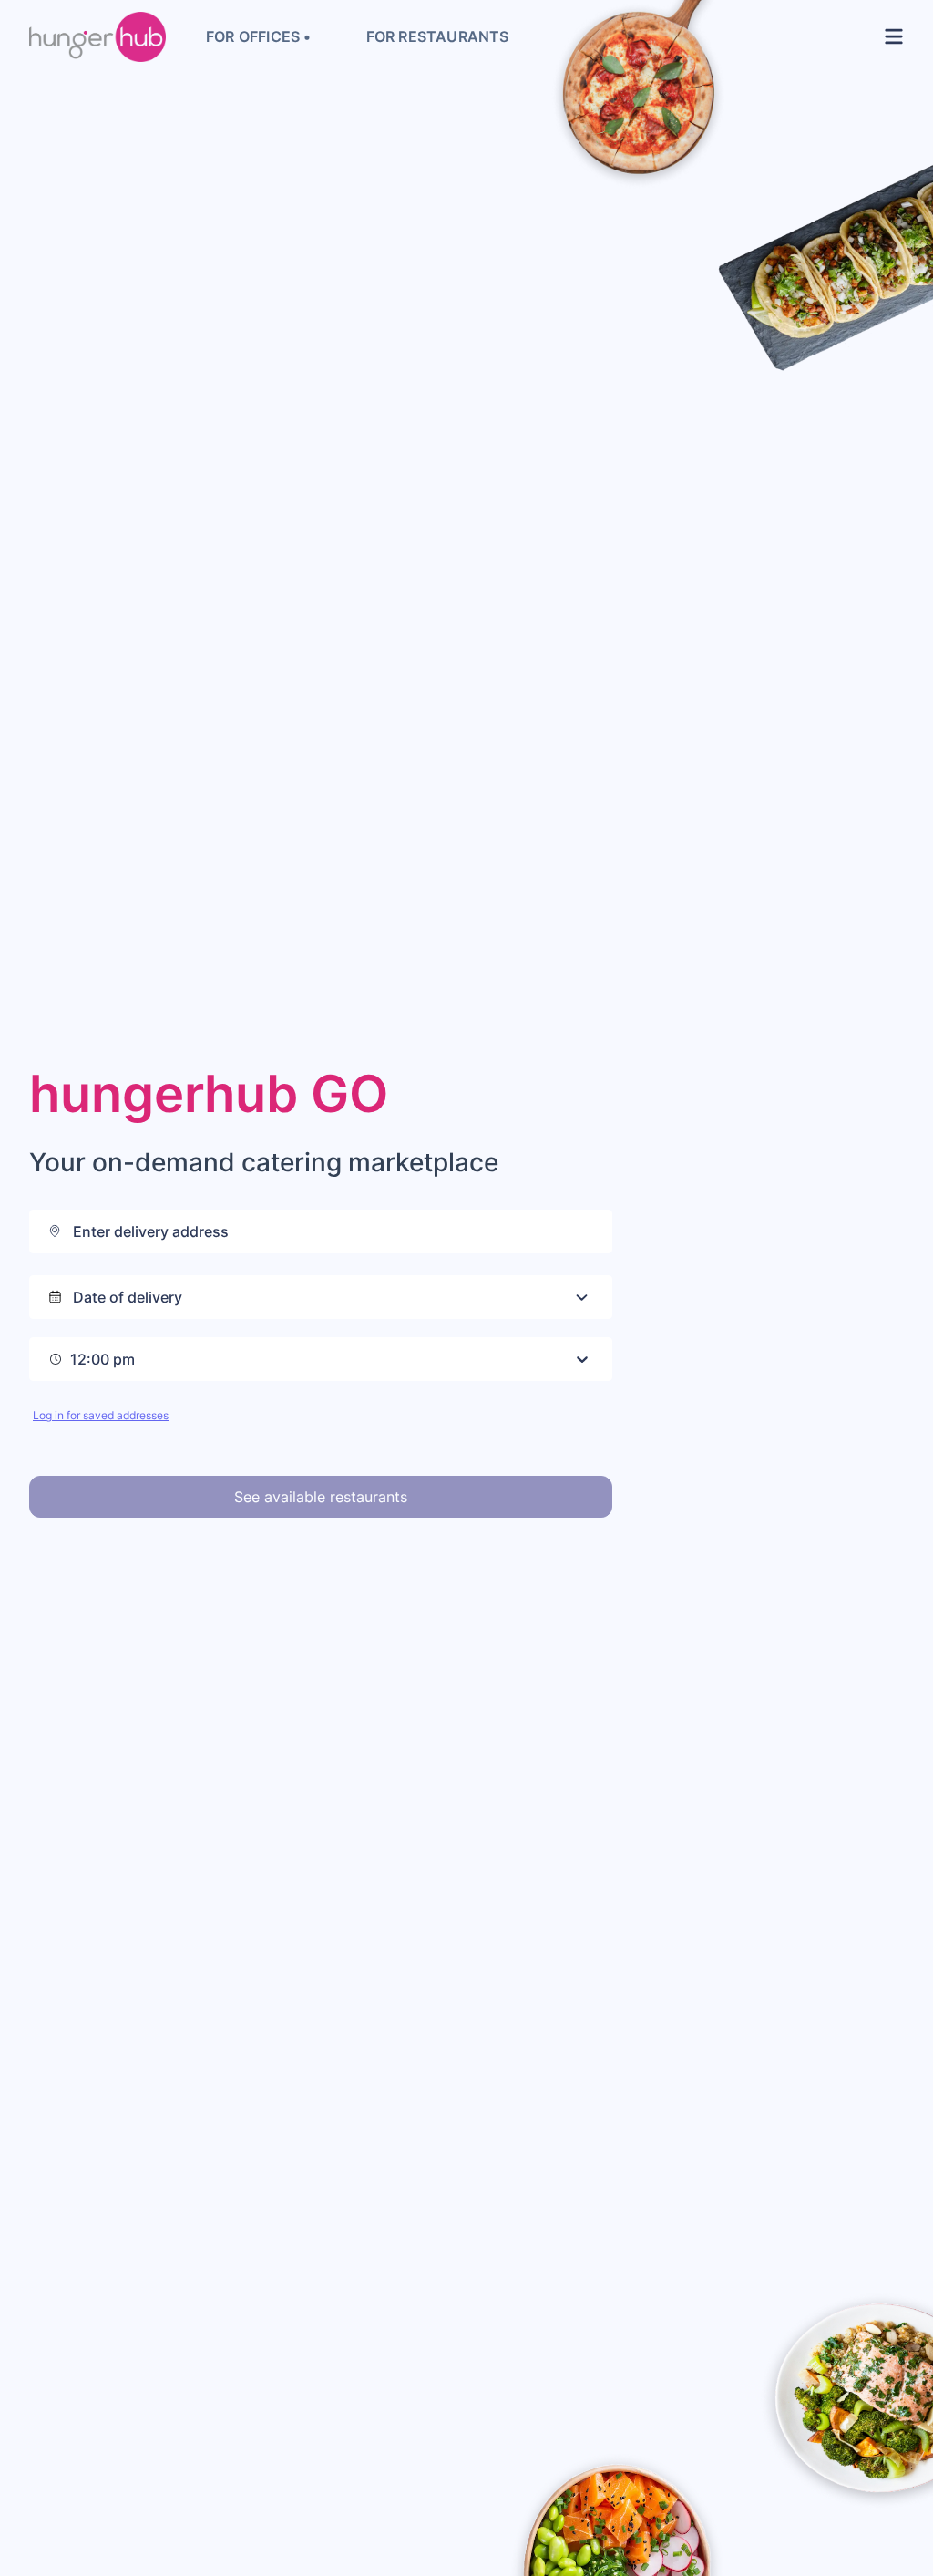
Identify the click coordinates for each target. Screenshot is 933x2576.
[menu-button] (890, 36)
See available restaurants (321, 1497)
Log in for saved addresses (101, 1415)
